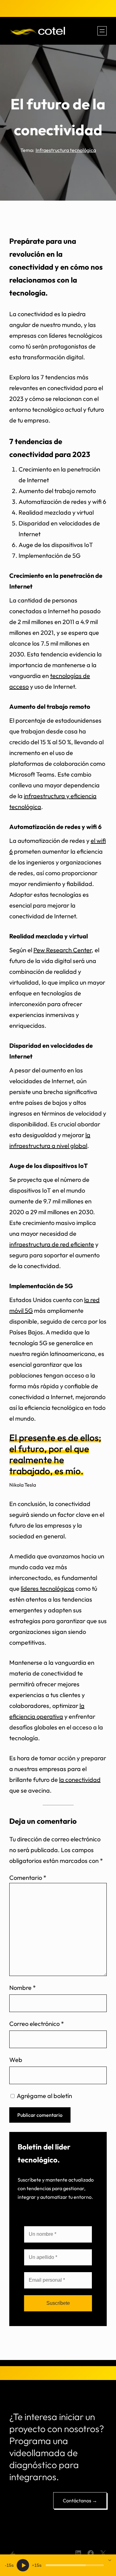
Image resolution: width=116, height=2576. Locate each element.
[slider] (75, 2565)
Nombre (23, 1988)
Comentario (28, 1878)
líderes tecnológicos (47, 1588)
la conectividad (80, 1780)
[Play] (23, 2565)
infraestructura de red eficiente (52, 1244)
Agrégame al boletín (44, 2096)
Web (16, 2060)
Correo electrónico (37, 2024)
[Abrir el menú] (102, 31)
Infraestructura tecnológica (66, 150)
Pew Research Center (62, 950)
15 (9, 2565)
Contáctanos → (80, 2500)
